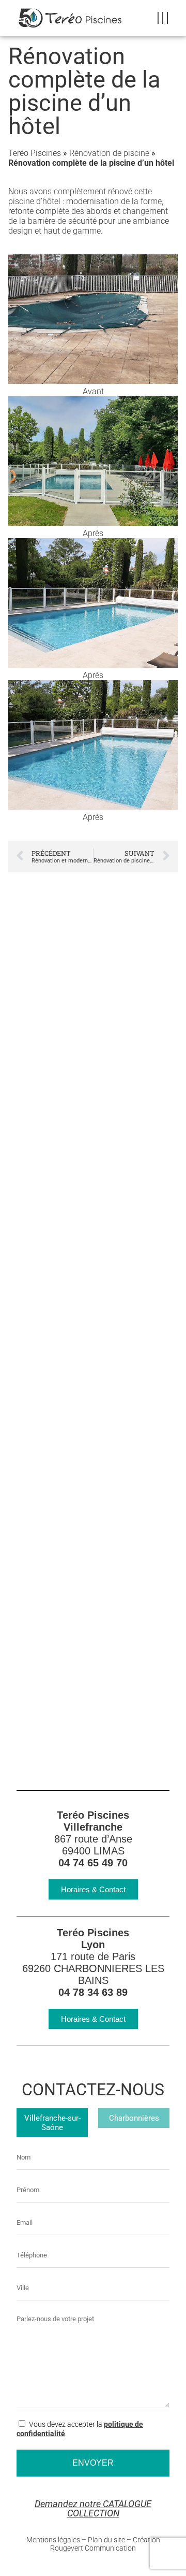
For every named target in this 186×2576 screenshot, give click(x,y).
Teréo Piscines (35, 153)
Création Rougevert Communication (105, 2544)
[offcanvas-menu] (163, 18)
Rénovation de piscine (109, 153)
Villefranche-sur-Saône (52, 2123)
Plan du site (106, 2540)
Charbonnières (134, 2118)
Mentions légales (53, 2540)
